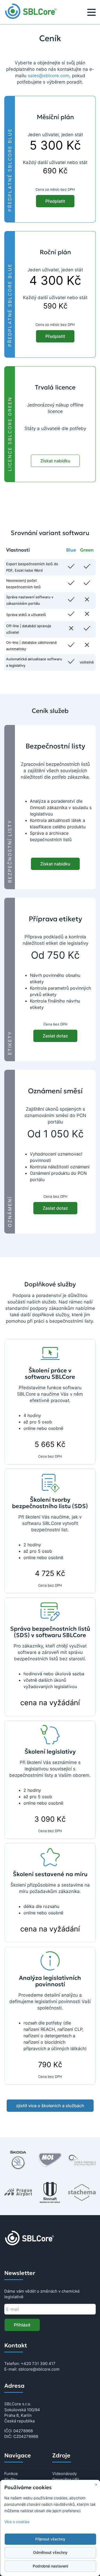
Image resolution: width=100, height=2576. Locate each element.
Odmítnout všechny (50, 2552)
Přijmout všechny (50, 2539)
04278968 (23, 2431)
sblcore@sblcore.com (39, 2369)
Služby (11, 2479)
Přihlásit (22, 2325)
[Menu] (91, 13)
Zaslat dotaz (55, 1036)
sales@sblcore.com (49, 76)
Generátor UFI (66, 2479)
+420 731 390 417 (38, 2364)
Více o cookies (17, 2522)
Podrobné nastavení (50, 2566)
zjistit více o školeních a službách (50, 2106)
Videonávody (65, 2474)
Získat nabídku (55, 461)
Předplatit (55, 201)
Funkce (11, 2474)
